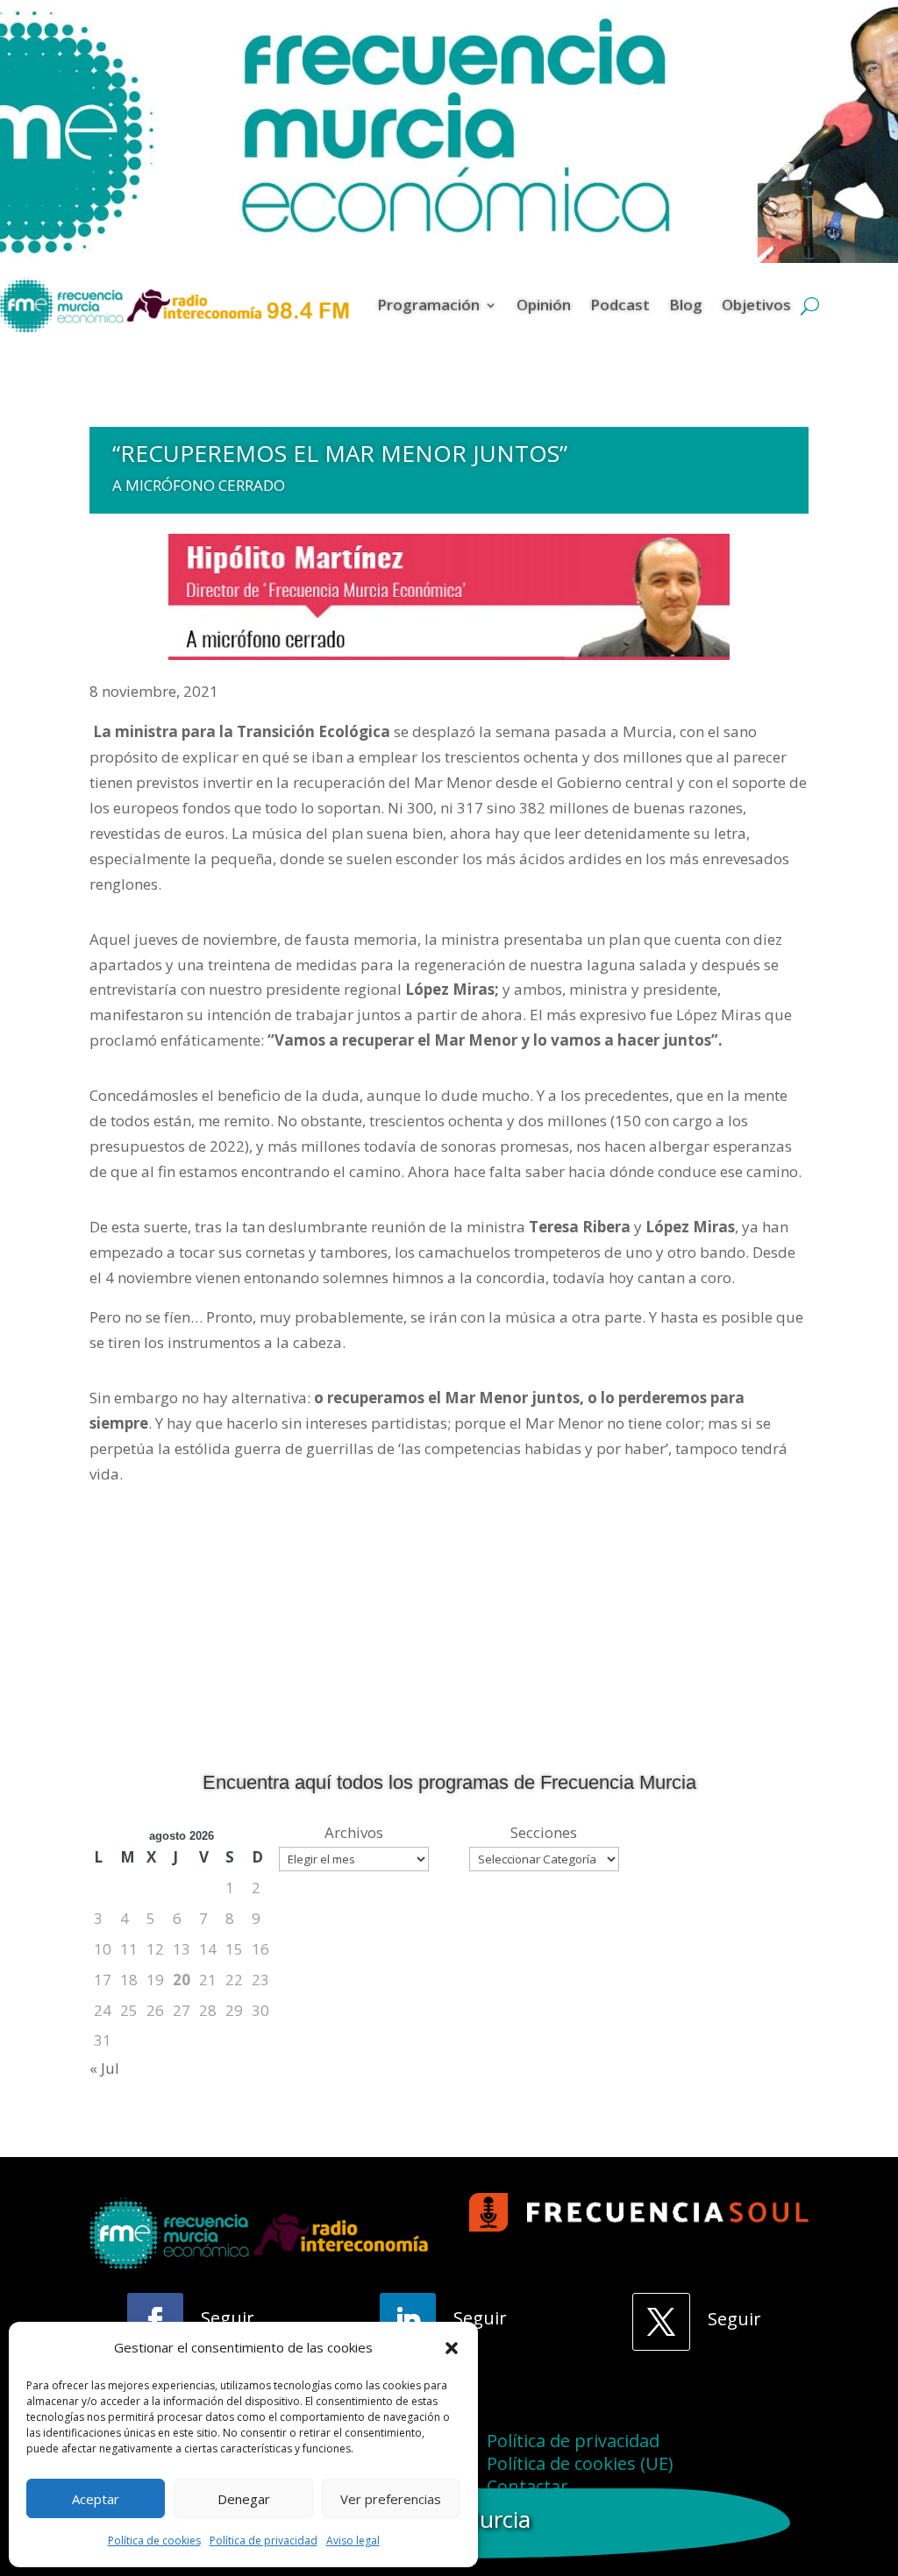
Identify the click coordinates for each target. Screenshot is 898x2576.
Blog (686, 305)
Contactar (527, 2486)
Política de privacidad (264, 2541)
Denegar (244, 2499)
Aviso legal (353, 2541)
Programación (428, 305)
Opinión (544, 305)
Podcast (620, 305)
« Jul (104, 2068)
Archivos (354, 1832)
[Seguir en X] (661, 2322)
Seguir (228, 2318)
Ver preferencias (391, 2499)
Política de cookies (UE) (580, 2463)
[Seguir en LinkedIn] (408, 2321)
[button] (452, 2348)
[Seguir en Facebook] (155, 2321)
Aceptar (96, 2499)
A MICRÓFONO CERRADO (199, 485)
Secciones (544, 1832)
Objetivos (756, 305)
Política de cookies (154, 2541)
